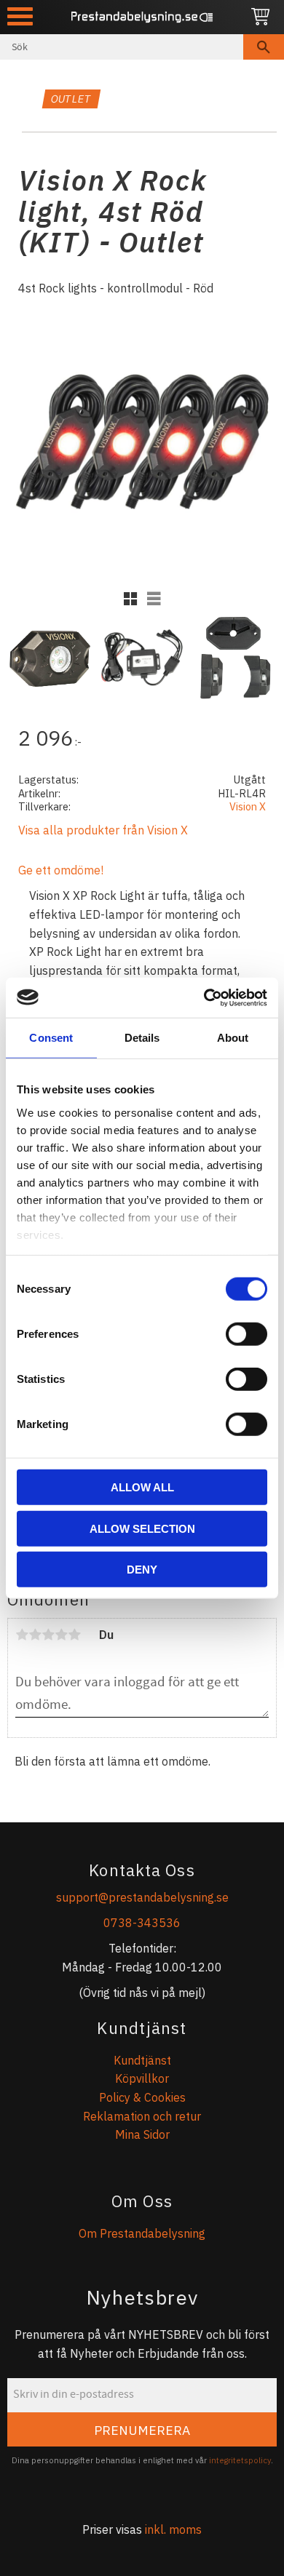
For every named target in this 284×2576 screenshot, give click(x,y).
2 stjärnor (35, 1635)
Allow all (142, 1487)
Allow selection (142, 1528)
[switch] (246, 1334)
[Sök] (264, 47)
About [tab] (233, 1038)
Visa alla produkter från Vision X (103, 830)
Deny (142, 1570)
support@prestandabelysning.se (142, 1897)
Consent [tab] (51, 1038)
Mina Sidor (142, 2134)
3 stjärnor (48, 1635)
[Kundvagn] (260, 17)
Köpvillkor (142, 2078)
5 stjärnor (74, 1635)
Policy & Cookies (142, 2097)
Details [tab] (142, 1038)
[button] (20, 16)
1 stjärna (22, 1635)
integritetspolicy (240, 2460)
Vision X (248, 806)
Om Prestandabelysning (142, 2233)
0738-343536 (142, 1923)
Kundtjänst (142, 2060)
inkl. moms (173, 2529)
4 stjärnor (61, 1635)
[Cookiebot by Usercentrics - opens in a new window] (204, 997)
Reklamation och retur (142, 2116)
